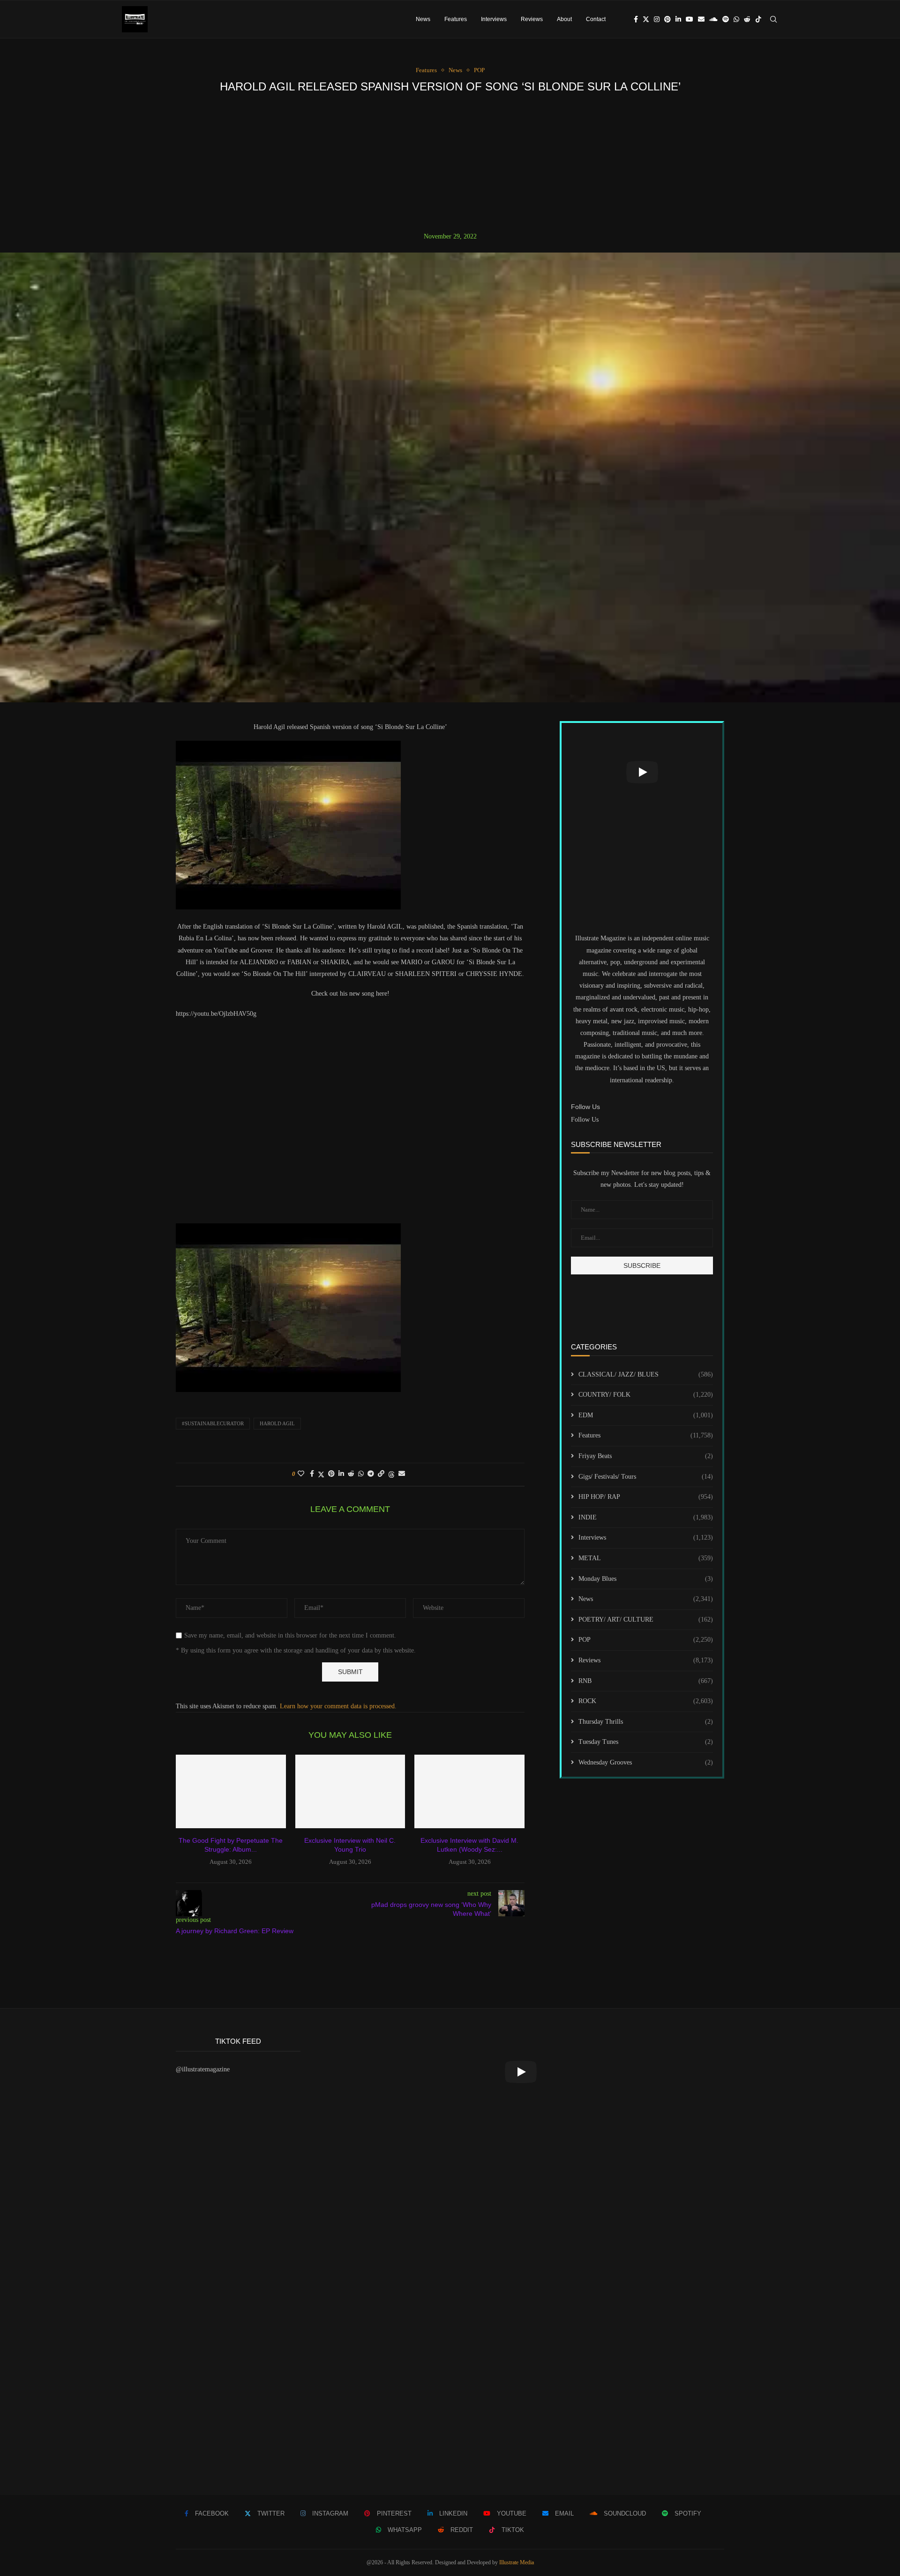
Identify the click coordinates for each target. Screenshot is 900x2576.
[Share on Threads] (391, 1474)
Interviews (494, 19)
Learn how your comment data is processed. (338, 1706)
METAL (646, 1558)
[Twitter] (646, 19)
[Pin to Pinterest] (331, 1474)
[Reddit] (747, 19)
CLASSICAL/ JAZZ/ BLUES (646, 1374)
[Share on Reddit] (351, 1474)
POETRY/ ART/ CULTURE (646, 1619)
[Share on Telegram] (371, 1474)
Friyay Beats (646, 1456)
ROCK (646, 1701)
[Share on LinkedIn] (341, 1474)
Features (456, 19)
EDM (646, 1415)
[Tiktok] (758, 19)
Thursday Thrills (646, 1722)
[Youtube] (690, 19)
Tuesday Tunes (646, 1742)
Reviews (532, 19)
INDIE (646, 1517)
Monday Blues (646, 1579)
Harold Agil (277, 1423)
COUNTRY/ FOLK (646, 1395)
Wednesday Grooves (646, 1762)
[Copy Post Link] (381, 1474)
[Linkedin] (678, 19)
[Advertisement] (450, 163)
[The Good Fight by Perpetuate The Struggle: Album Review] (231, 1791)
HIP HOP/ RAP (646, 1497)
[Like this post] (301, 1474)
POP (646, 1640)
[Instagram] (657, 19)
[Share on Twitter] (321, 1474)
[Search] (773, 19)
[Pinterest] (667, 19)
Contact (596, 19)
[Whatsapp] (736, 19)
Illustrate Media (517, 2562)
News (423, 19)
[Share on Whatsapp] (361, 1474)
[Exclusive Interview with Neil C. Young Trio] (350, 1791)
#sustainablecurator (213, 1423)
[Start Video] (642, 772)
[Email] (701, 19)
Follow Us (585, 1120)
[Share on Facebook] (312, 1474)
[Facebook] (636, 19)
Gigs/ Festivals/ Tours (646, 1477)
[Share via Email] (402, 1474)
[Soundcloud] (713, 19)
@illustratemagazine (203, 2069)
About (564, 19)
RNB (646, 1681)
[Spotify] (726, 19)
